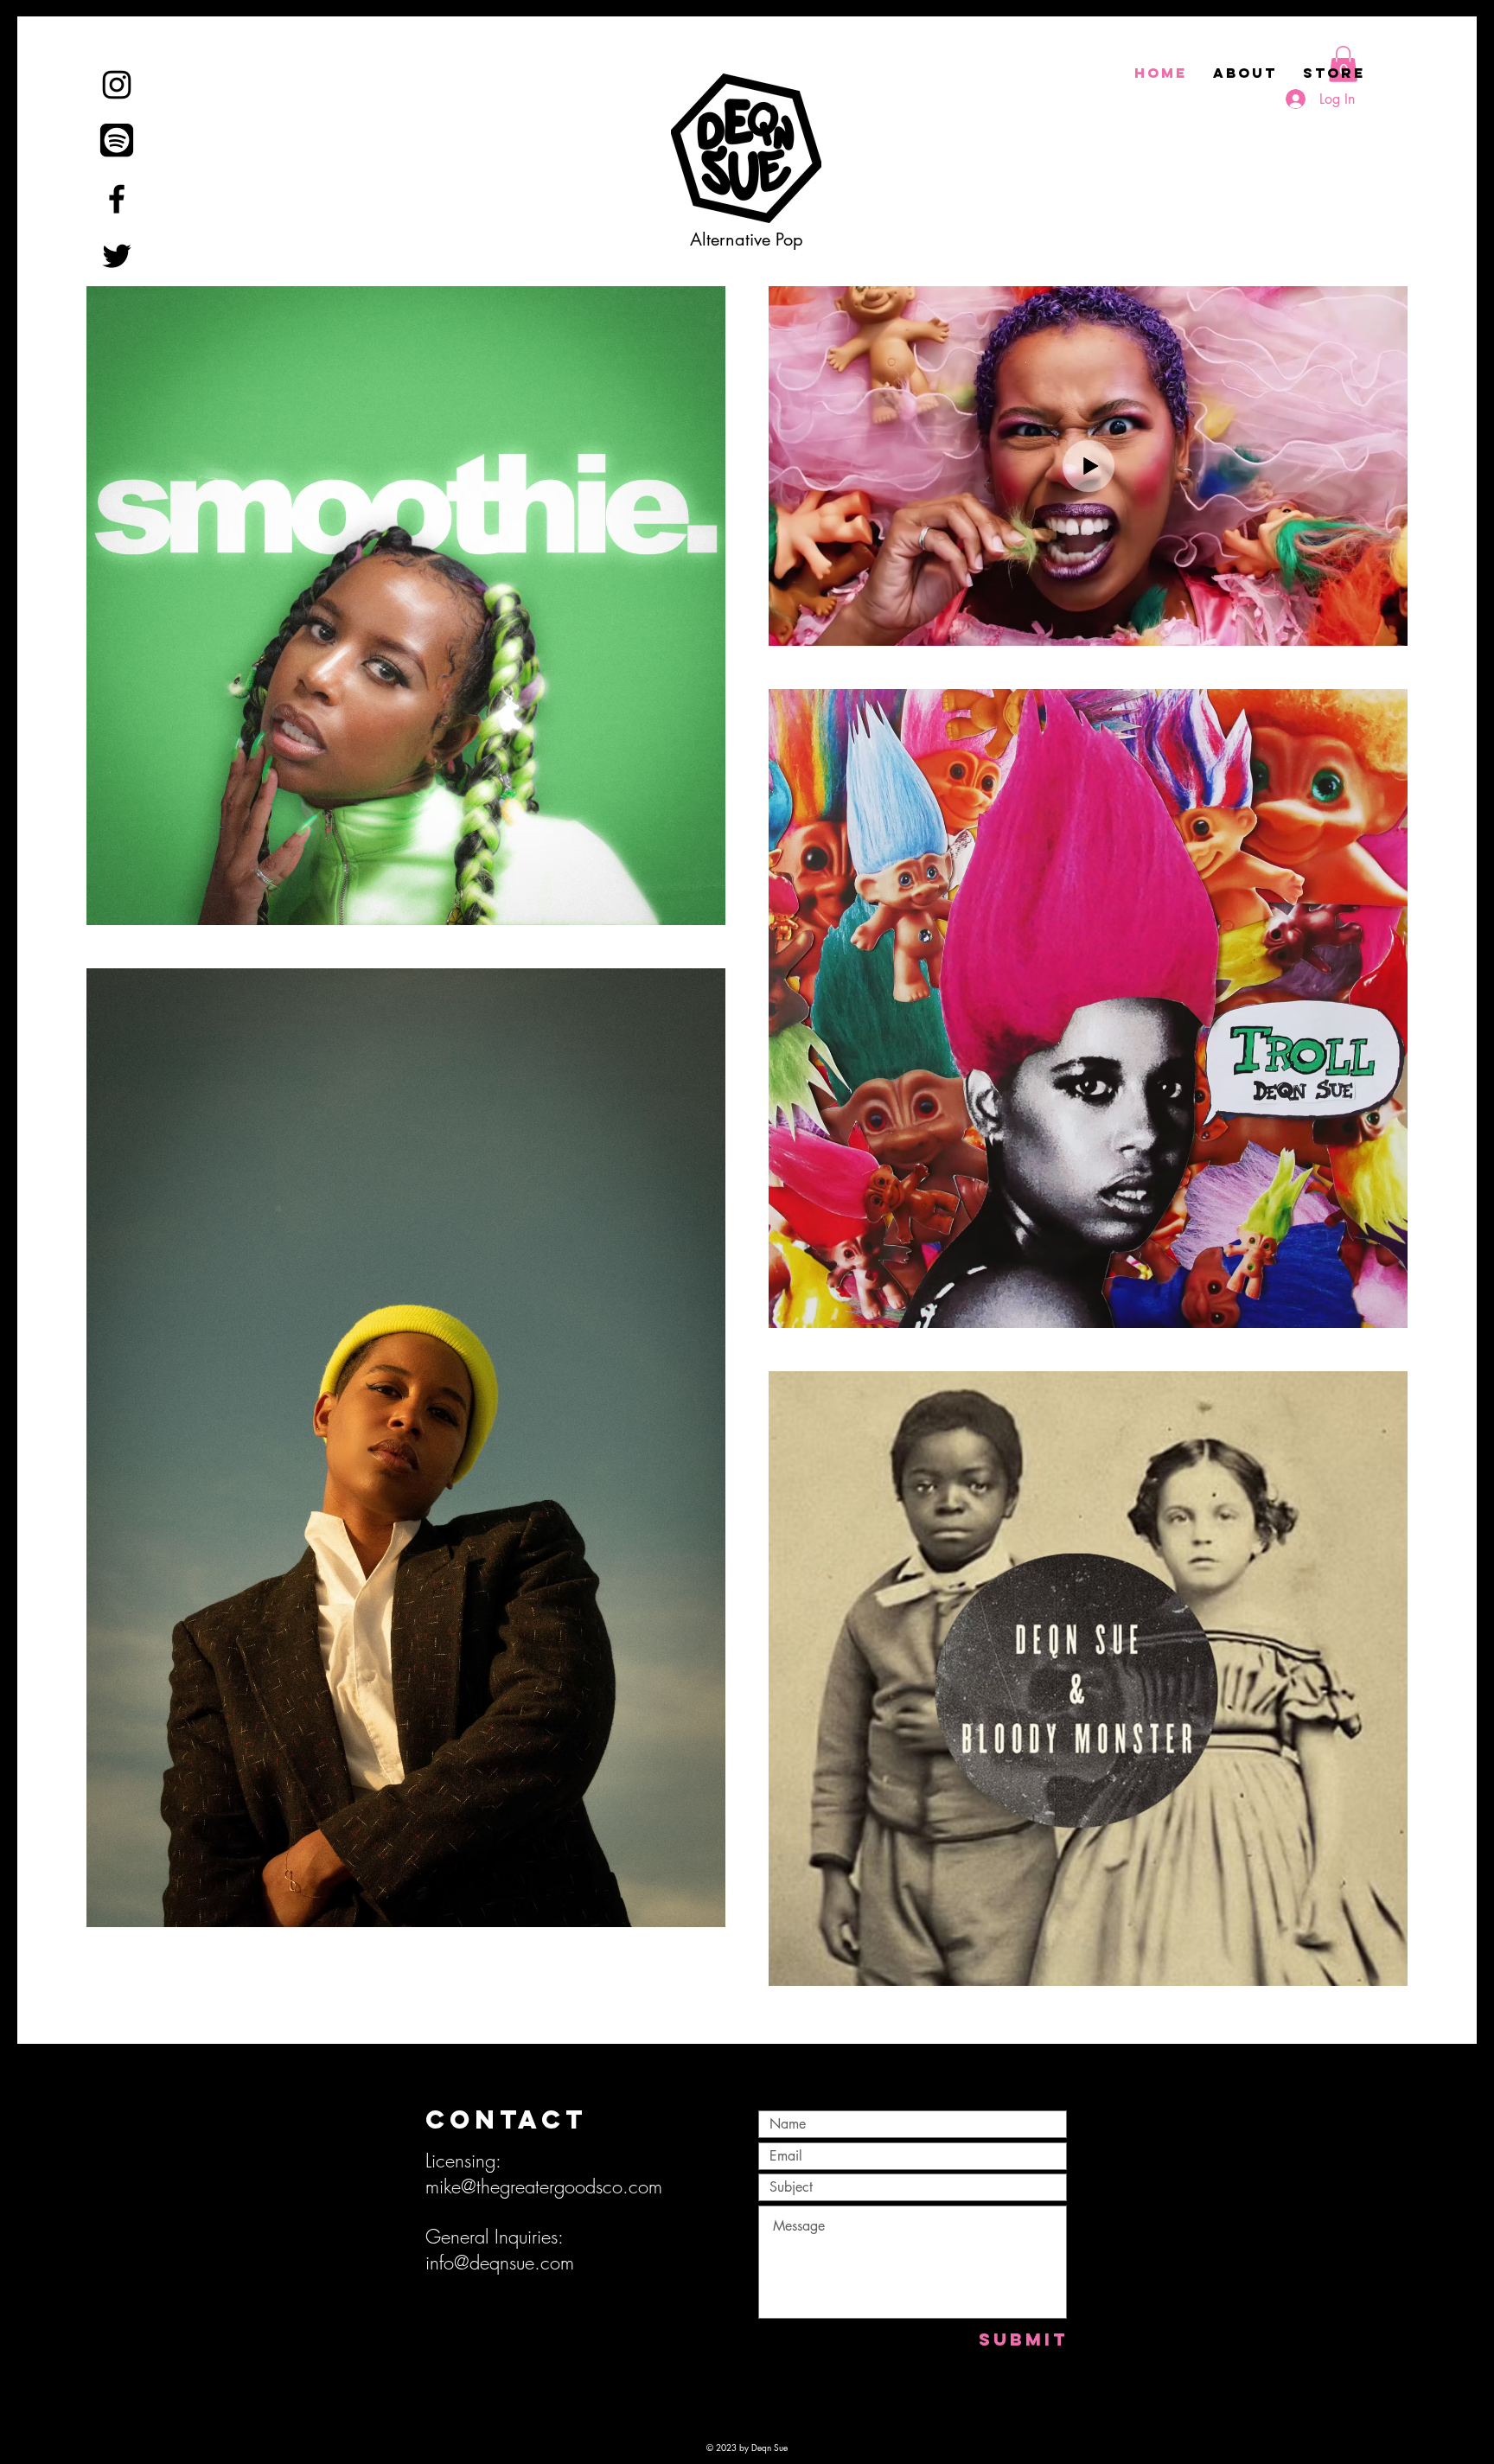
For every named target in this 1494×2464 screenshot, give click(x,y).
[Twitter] (117, 256)
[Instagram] (117, 85)
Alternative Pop (747, 239)
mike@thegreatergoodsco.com (544, 2186)
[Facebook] (117, 199)
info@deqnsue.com (500, 2263)
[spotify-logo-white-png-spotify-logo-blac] (117, 142)
